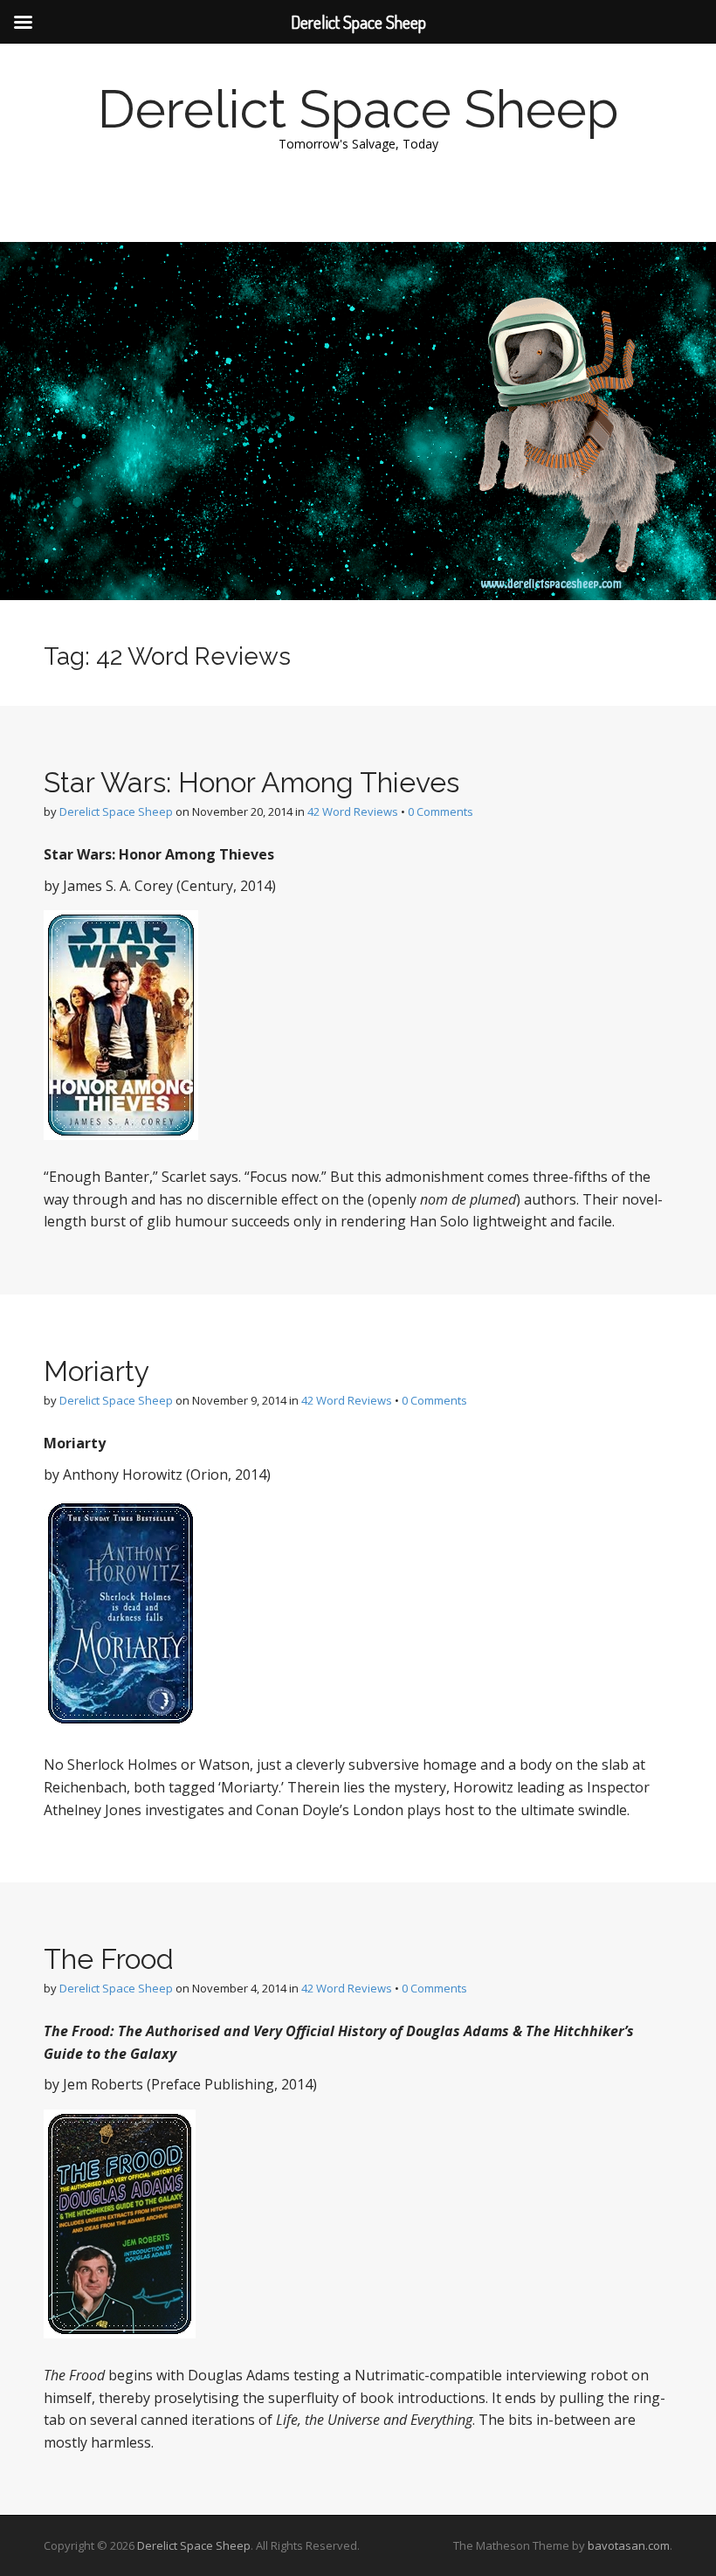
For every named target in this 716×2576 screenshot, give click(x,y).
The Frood (109, 1959)
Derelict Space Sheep (358, 109)
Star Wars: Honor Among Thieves (251, 782)
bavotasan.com (629, 2545)
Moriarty (96, 1371)
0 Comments (441, 811)
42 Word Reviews (353, 811)
